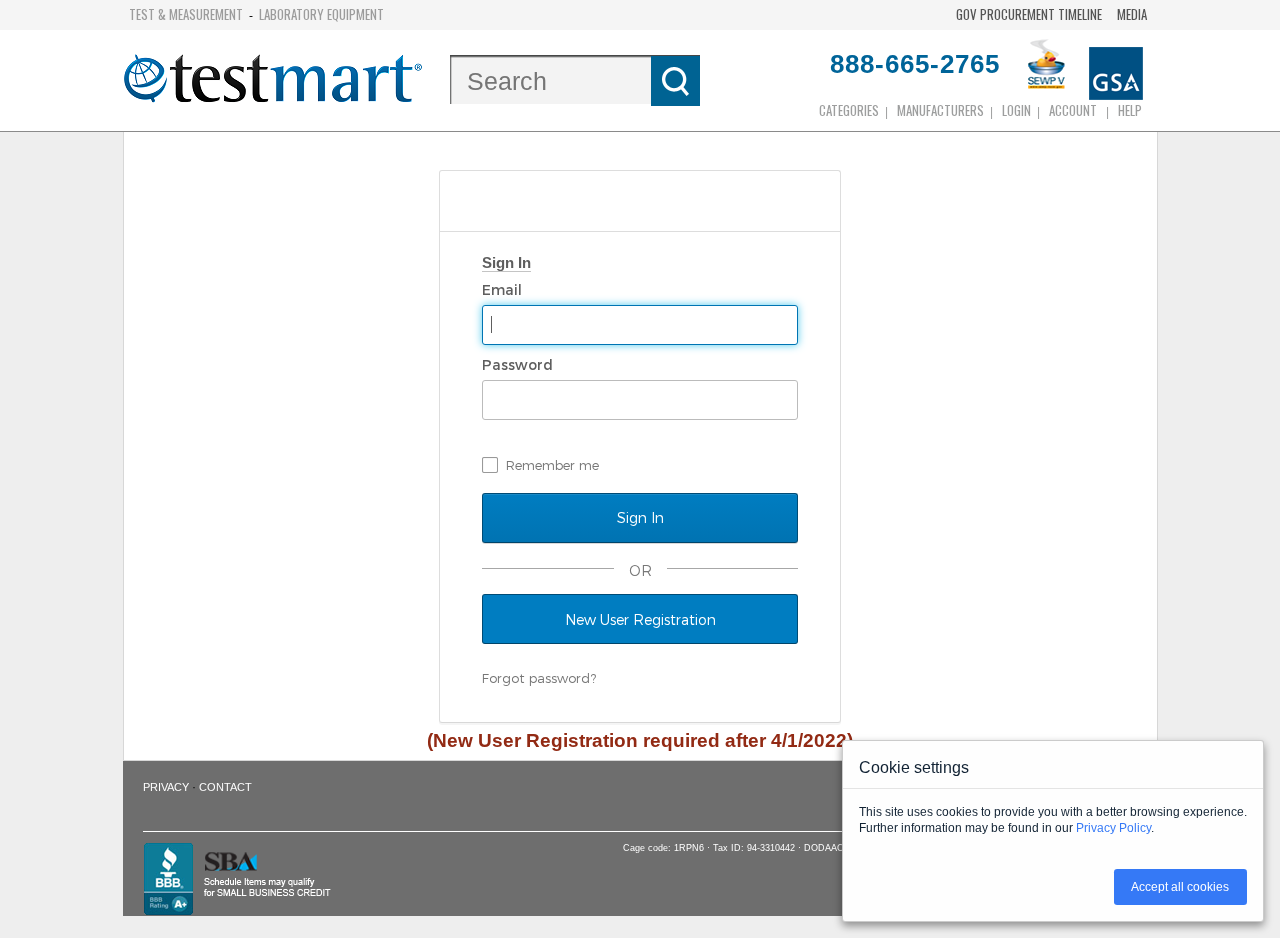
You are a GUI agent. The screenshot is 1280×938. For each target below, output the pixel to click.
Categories (849, 110)
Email (504, 289)
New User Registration (640, 619)
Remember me (552, 465)
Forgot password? (539, 678)
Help (1130, 110)
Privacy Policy (1113, 828)
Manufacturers (940, 110)
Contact (225, 787)
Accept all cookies (1180, 887)
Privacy (166, 787)
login (1016, 110)
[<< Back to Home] (273, 80)
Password (519, 364)
